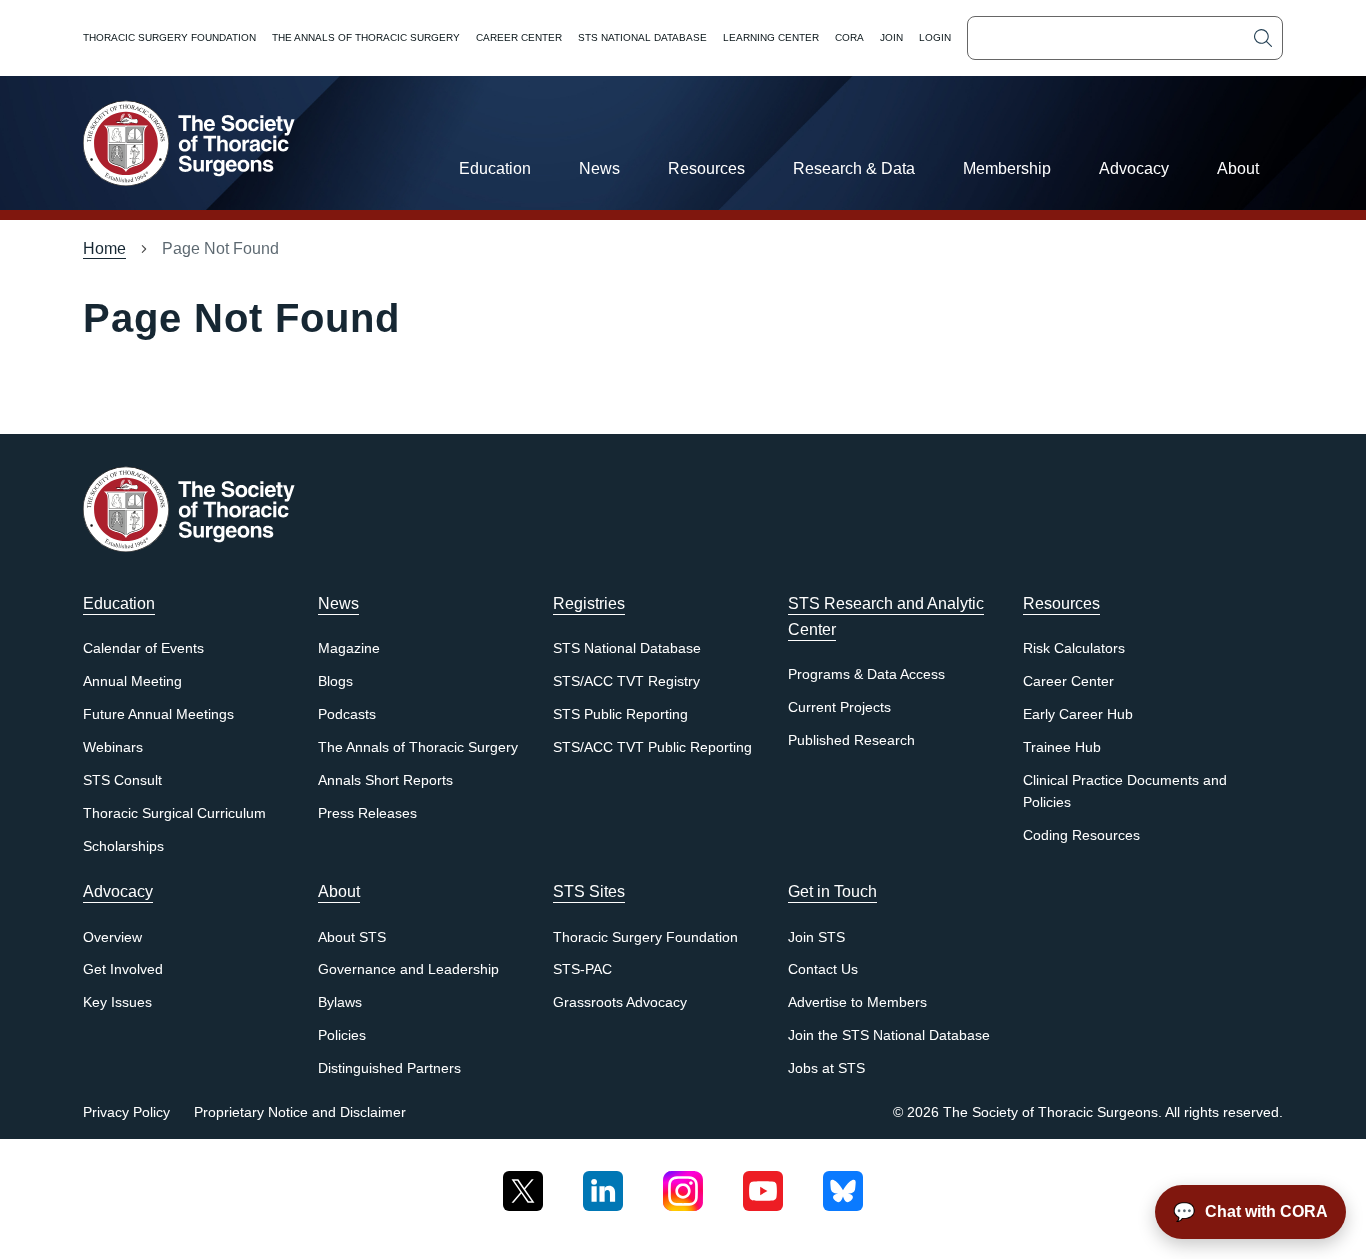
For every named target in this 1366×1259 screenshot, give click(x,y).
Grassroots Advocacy (620, 1002)
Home (104, 248)
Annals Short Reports (385, 780)
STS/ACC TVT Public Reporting (652, 747)
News (599, 168)
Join (891, 37)
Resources (706, 168)
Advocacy (1134, 168)
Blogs (335, 681)
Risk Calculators (1074, 648)
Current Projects (839, 707)
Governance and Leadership (408, 969)
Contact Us (823, 969)
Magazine (349, 648)
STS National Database (642, 37)
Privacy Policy (126, 1112)
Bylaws (340, 1002)
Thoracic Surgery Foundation (169, 37)
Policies (342, 1035)
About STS (352, 937)
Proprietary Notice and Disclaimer (300, 1112)
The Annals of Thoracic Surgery (366, 37)
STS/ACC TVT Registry (626, 681)
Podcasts (347, 714)
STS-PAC (582, 969)
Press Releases (367, 813)
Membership (1007, 168)
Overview (112, 937)
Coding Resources (1081, 835)
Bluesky (843, 1183)
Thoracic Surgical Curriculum (174, 813)
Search (1263, 38)
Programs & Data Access (866, 674)
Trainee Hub (1062, 747)
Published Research (851, 740)
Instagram (683, 1183)
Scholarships (123, 846)
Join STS (816, 937)
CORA (849, 37)
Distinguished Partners (389, 1068)
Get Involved (123, 969)
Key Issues (117, 1002)
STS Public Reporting (620, 714)
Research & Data (854, 168)
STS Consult (122, 780)
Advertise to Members (857, 1002)
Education (495, 168)
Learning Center (771, 37)
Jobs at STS (826, 1068)
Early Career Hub (1078, 714)
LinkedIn (603, 1183)
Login (935, 37)
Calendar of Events (143, 648)
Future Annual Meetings (158, 714)
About (1238, 168)
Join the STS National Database (889, 1035)
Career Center (519, 37)
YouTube (763, 1183)
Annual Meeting (132, 681)
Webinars (113, 747)
